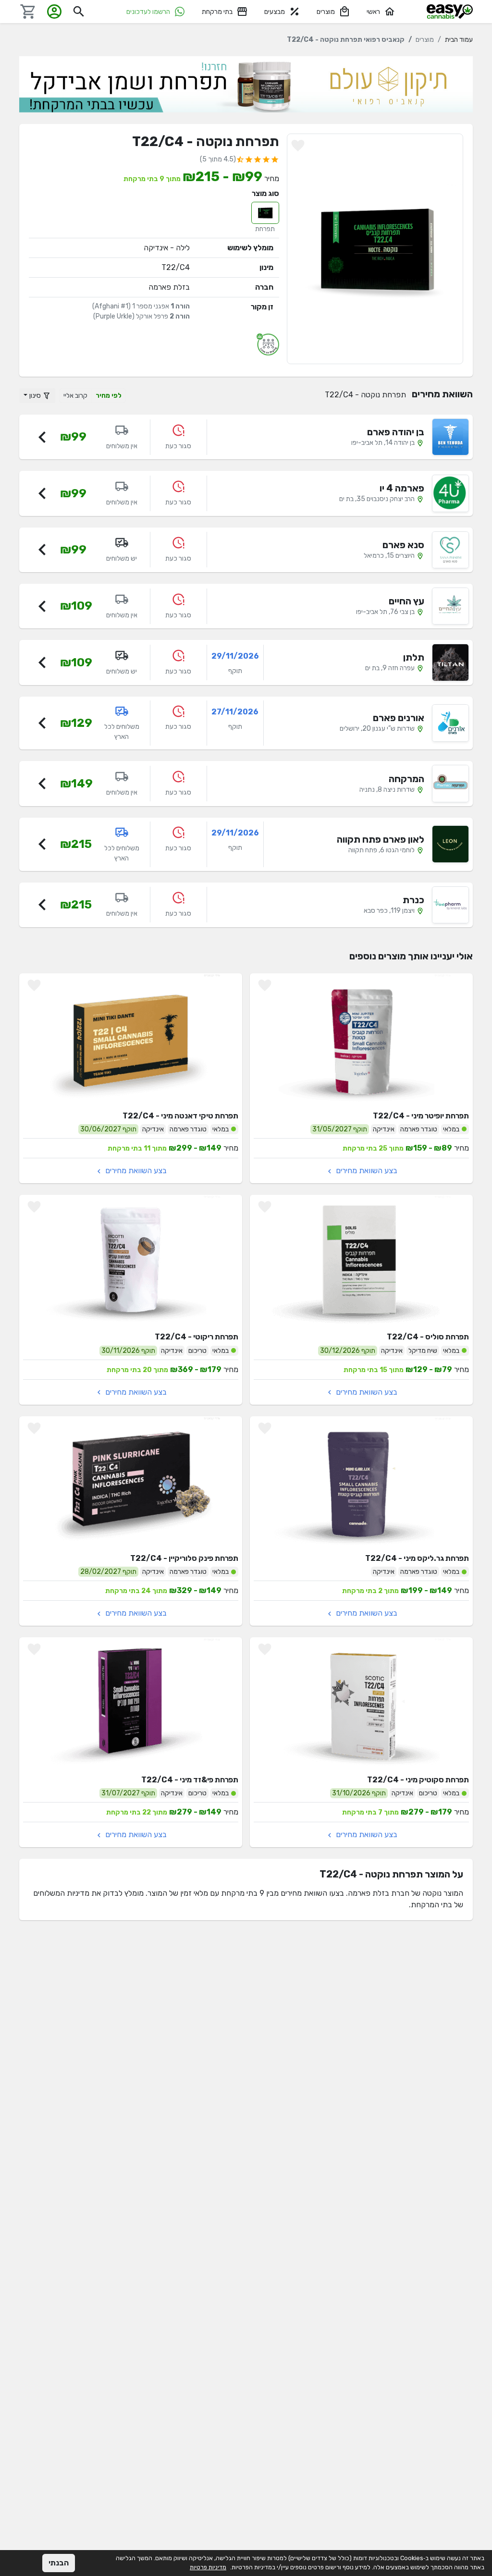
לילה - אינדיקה (167, 248)
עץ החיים (406, 601)
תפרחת (265, 229)
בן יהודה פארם (396, 432)
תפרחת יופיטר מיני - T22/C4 (421, 1116)
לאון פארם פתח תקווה (381, 839)
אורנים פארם (399, 718)
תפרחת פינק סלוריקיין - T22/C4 (184, 1558)
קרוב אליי (75, 396)
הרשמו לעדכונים (148, 12)
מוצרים (326, 12)
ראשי (373, 12)
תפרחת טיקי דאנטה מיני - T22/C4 (180, 1116)
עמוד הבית (459, 40)
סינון (36, 396)
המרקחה (406, 779)
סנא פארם (403, 545)
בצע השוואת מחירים (366, 1171)
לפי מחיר (109, 396)
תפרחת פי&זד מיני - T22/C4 (190, 1780)
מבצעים (275, 12)
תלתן (414, 657)
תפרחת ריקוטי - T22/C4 (197, 1337)
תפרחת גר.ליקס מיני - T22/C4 (417, 1558)
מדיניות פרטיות (208, 2567)
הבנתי (59, 2563)
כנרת (413, 900)
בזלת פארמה (169, 287)
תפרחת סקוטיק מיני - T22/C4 (418, 1780)
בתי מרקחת (217, 12)
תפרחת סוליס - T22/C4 (428, 1337)
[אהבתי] (298, 146)
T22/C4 (176, 267)
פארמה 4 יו (402, 488)
